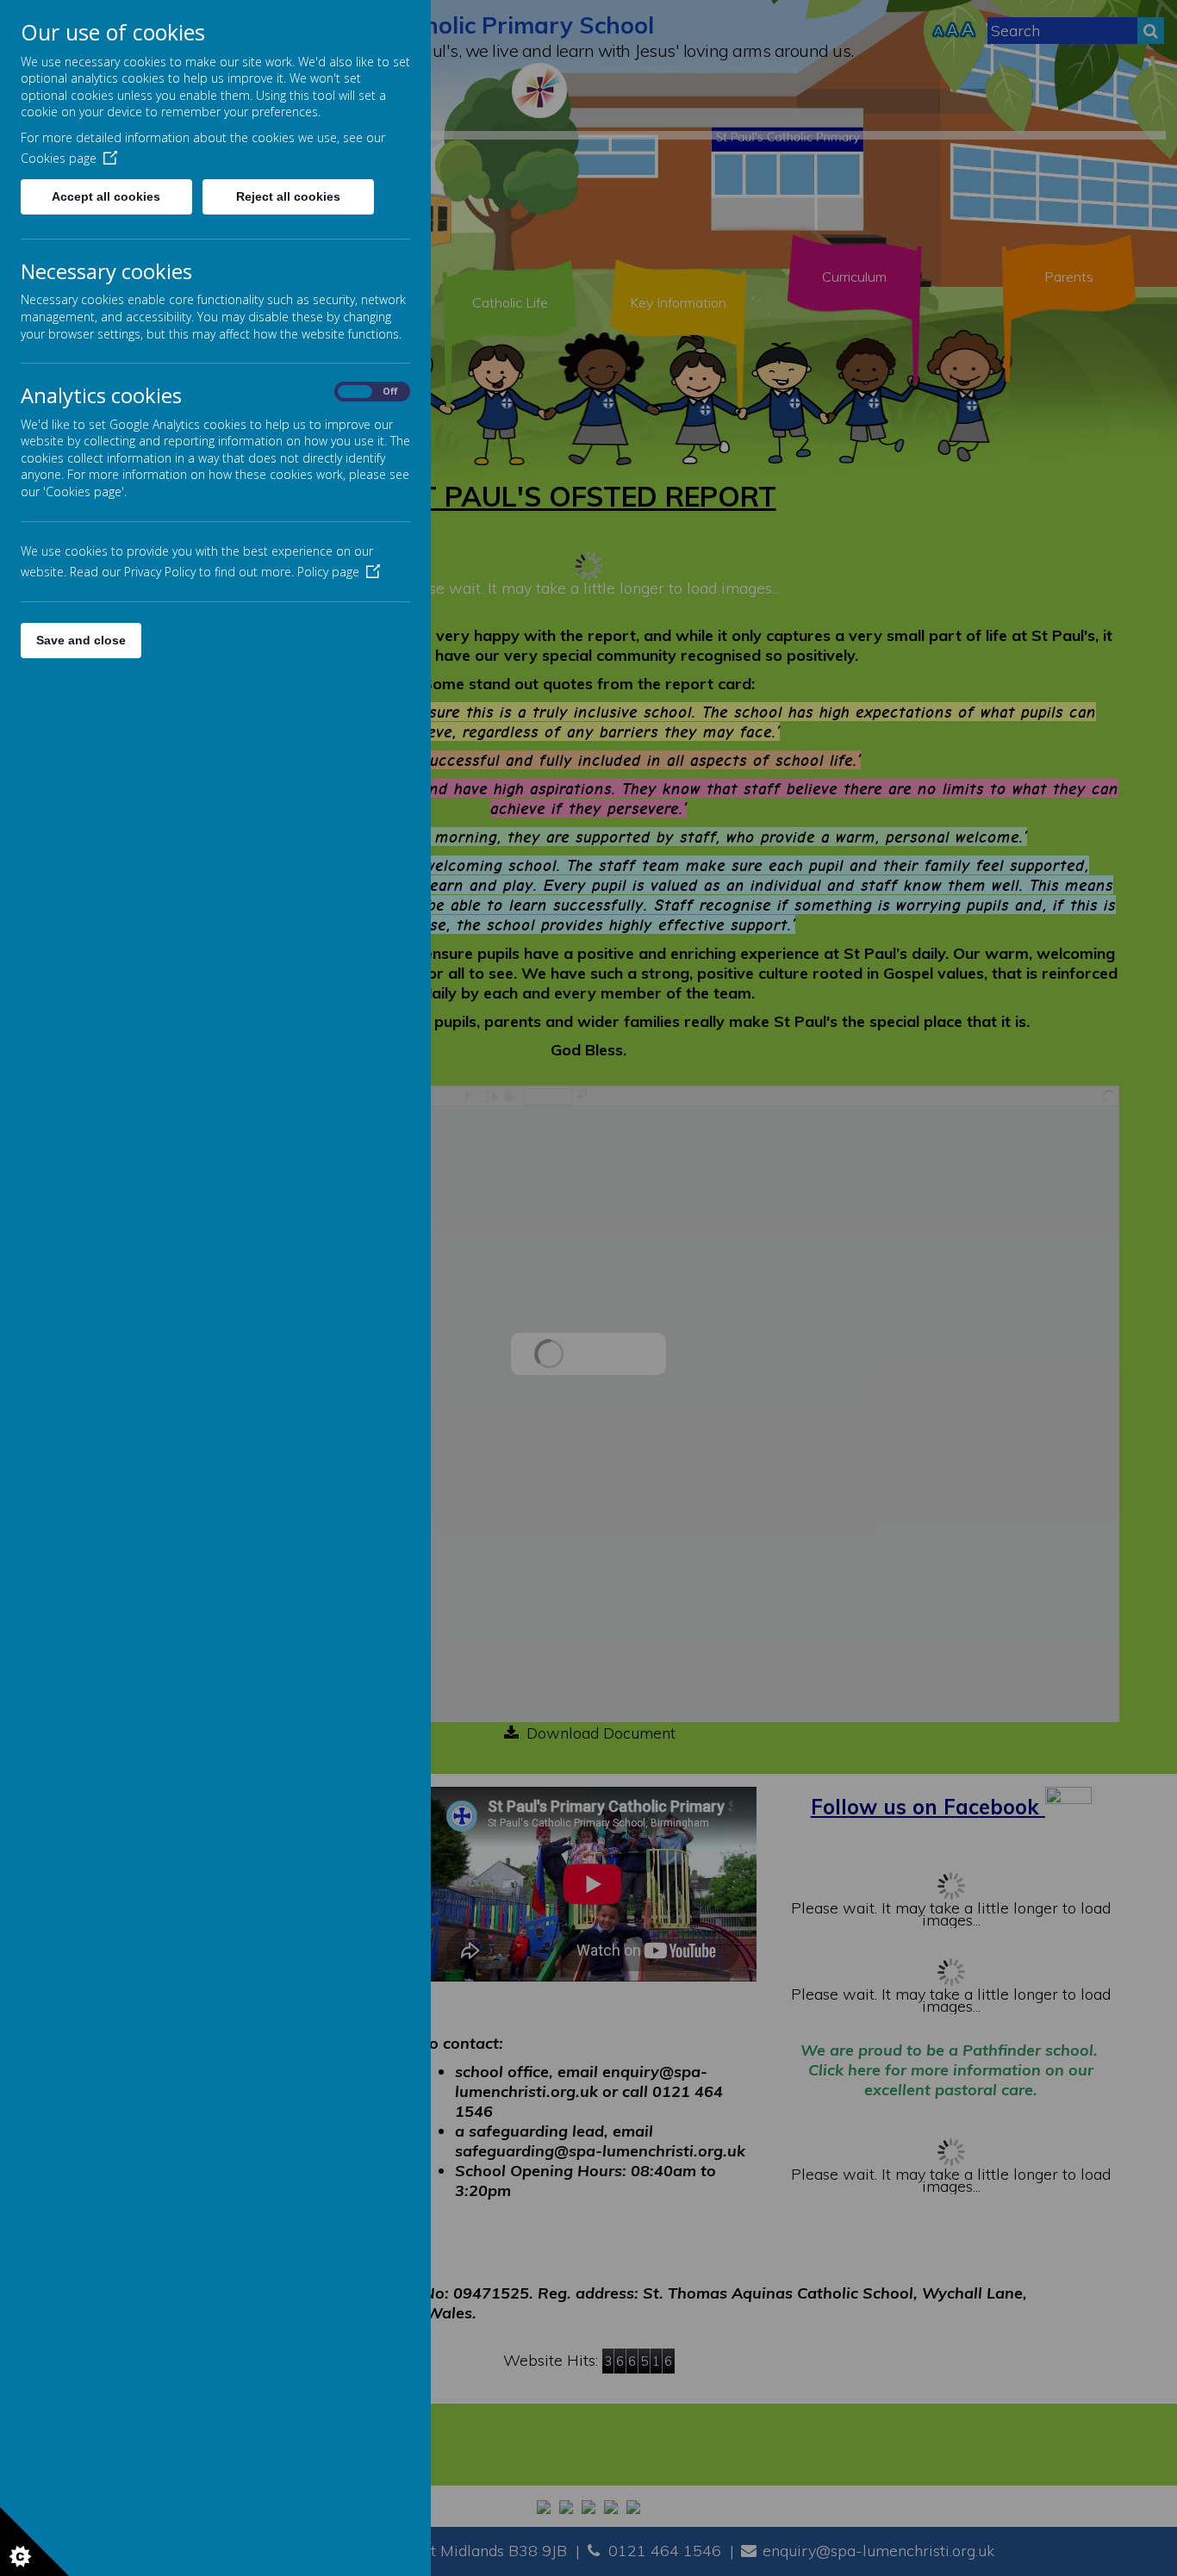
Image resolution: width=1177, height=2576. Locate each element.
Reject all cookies (288, 196)
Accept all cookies (106, 196)
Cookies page (59, 158)
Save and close (81, 640)
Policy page (328, 572)
